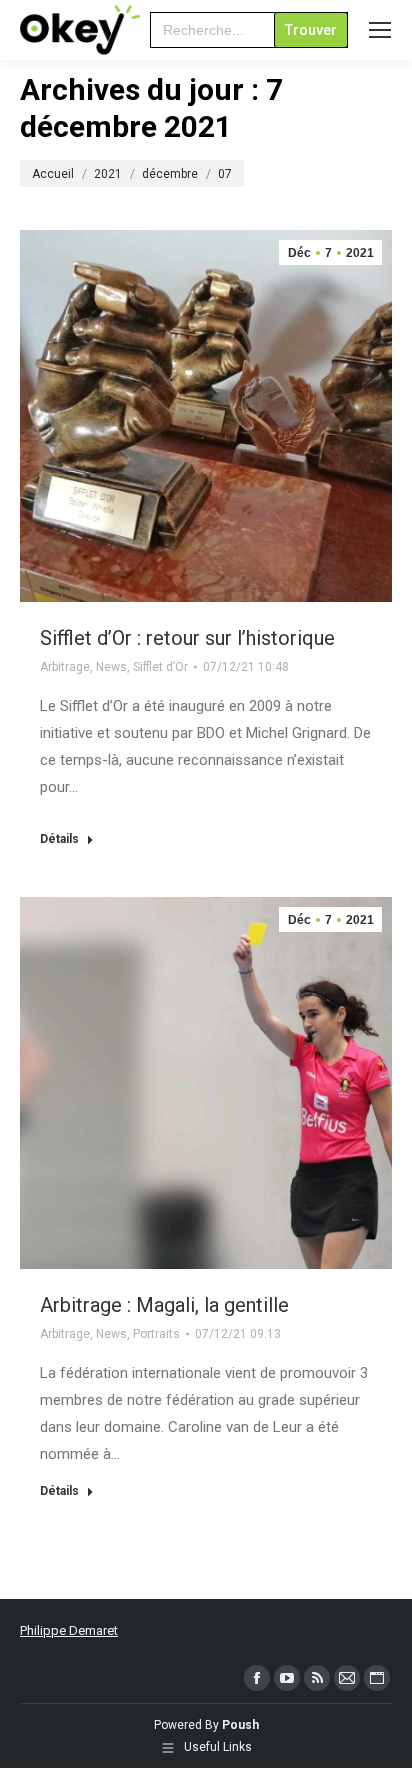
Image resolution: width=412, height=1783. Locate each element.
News (111, 667)
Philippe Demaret (69, 1630)
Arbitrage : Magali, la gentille (164, 1305)
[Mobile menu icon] (380, 30)
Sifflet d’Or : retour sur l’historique (187, 638)
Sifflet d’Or (160, 667)
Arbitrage (65, 667)
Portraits (156, 1334)
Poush (240, 1725)
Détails (59, 839)
